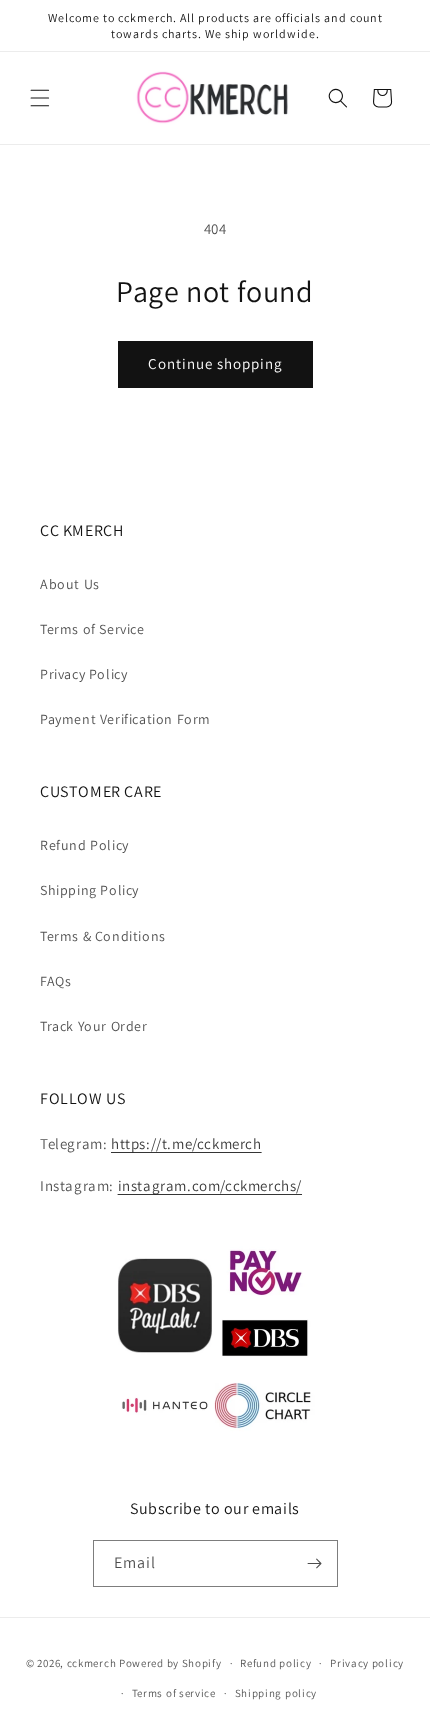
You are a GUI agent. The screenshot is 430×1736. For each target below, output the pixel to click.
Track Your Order (94, 1026)
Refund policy (275, 1663)
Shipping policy (276, 1693)
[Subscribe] (315, 1563)
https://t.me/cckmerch (186, 1143)
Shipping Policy (89, 890)
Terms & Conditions (103, 936)
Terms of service (174, 1693)
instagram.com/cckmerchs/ (210, 1185)
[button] (40, 98)
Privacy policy (367, 1663)
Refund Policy (84, 845)
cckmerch (92, 1663)
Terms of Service (92, 629)
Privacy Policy (83, 674)
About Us (70, 584)
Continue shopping (215, 363)
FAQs (55, 981)
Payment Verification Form (125, 719)
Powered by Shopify (170, 1663)
